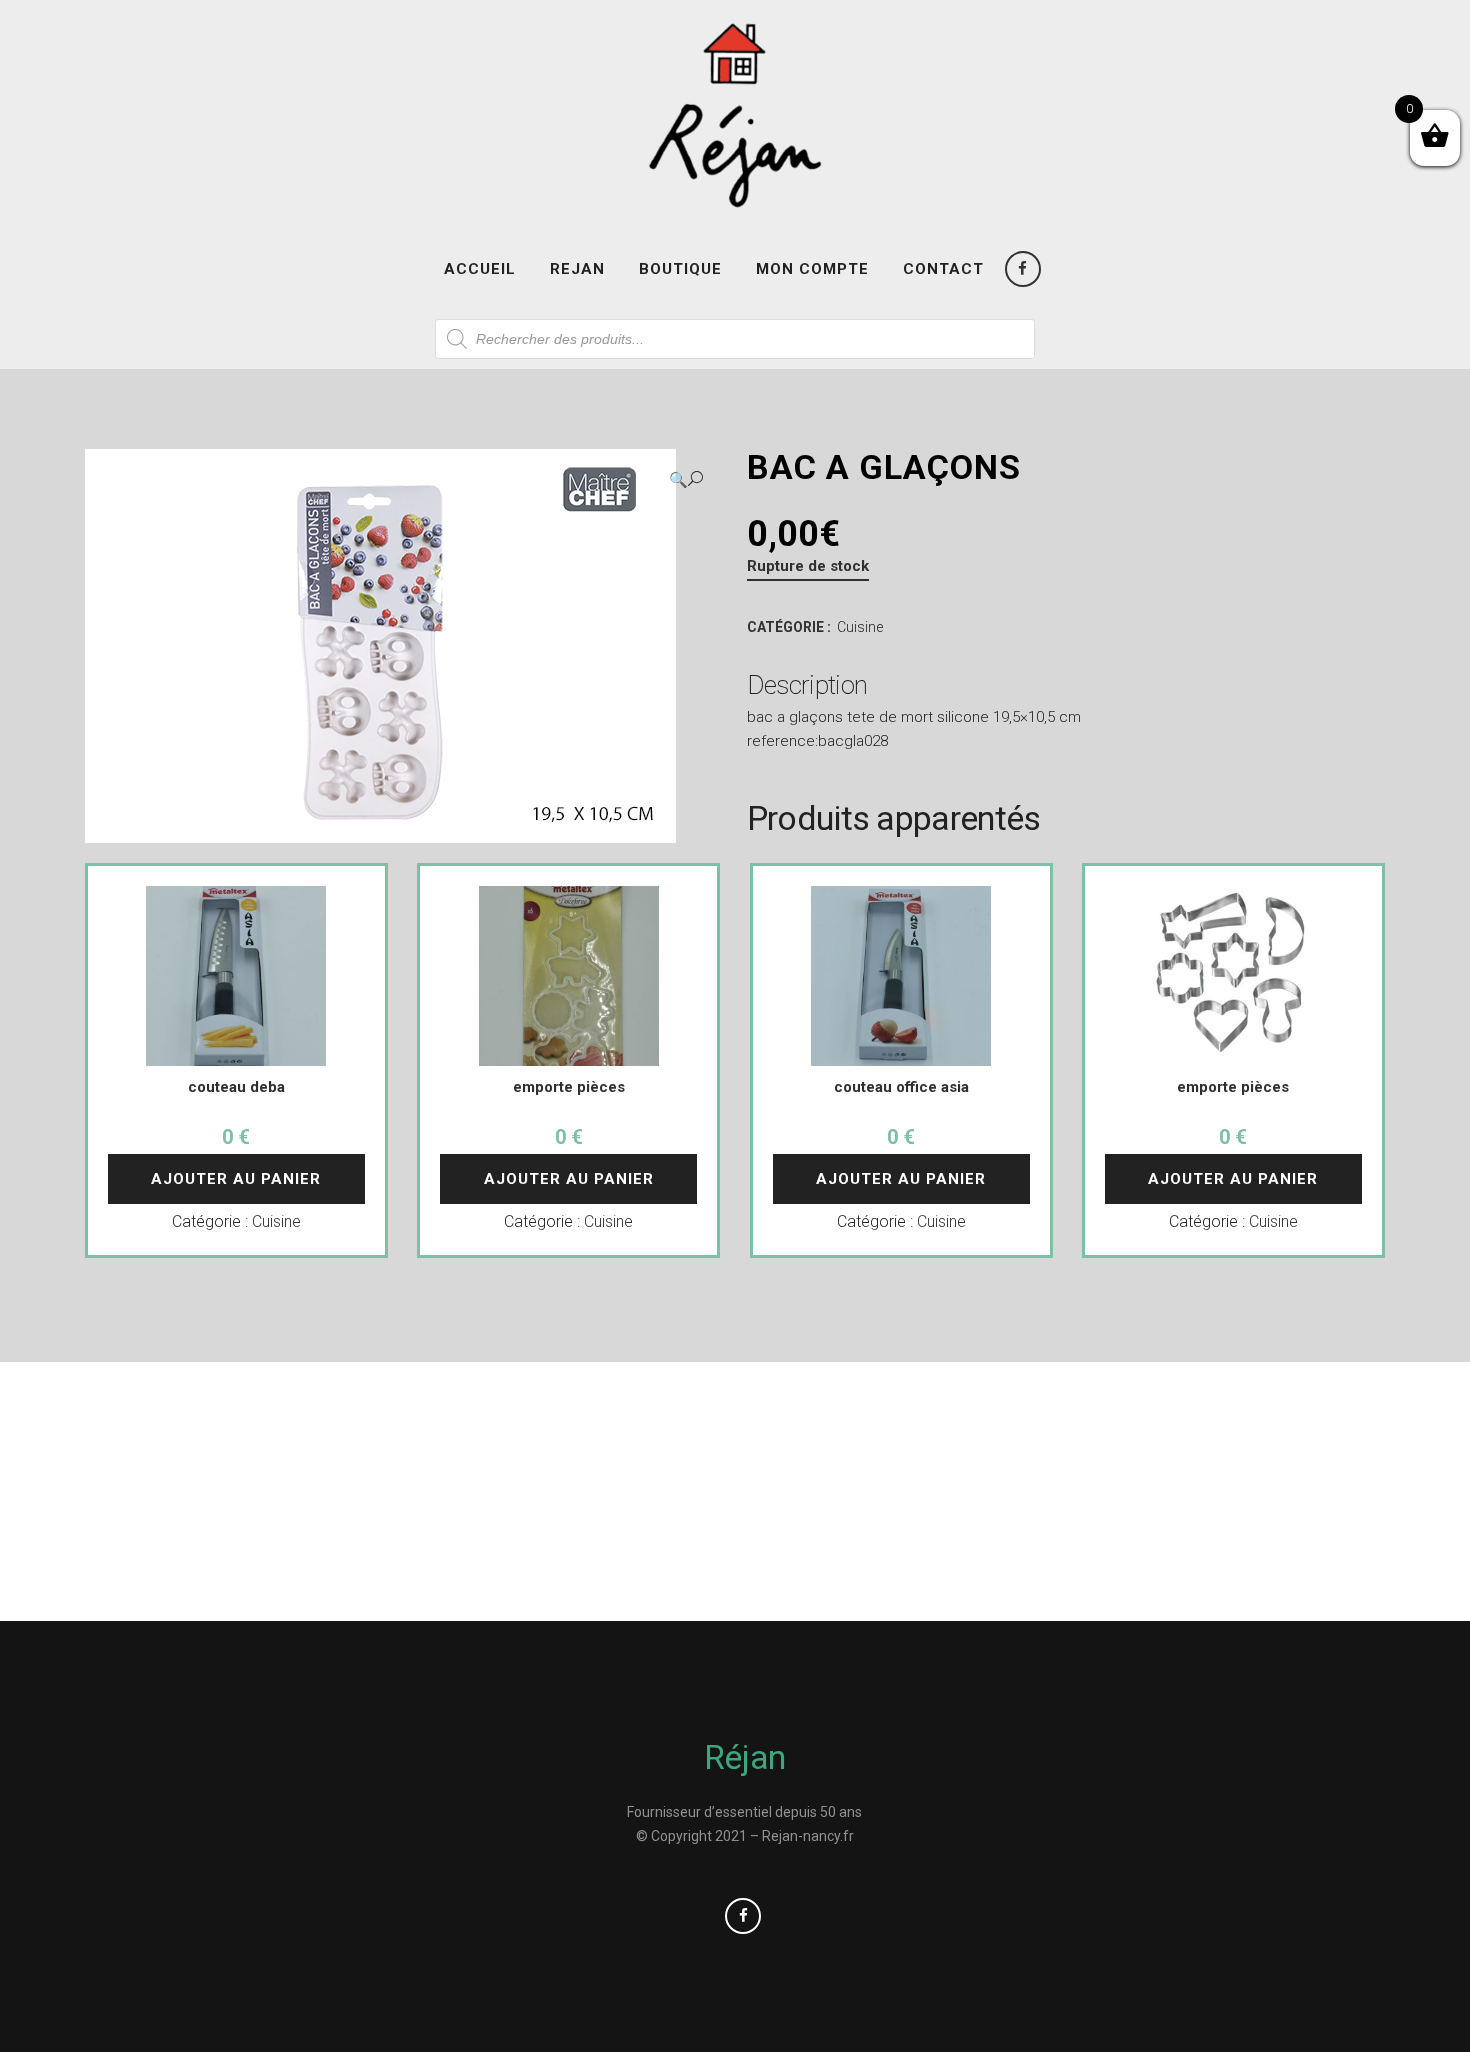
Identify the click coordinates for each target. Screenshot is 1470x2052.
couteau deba (236, 1087)
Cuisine (860, 627)
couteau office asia (901, 1087)
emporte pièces (569, 1087)
